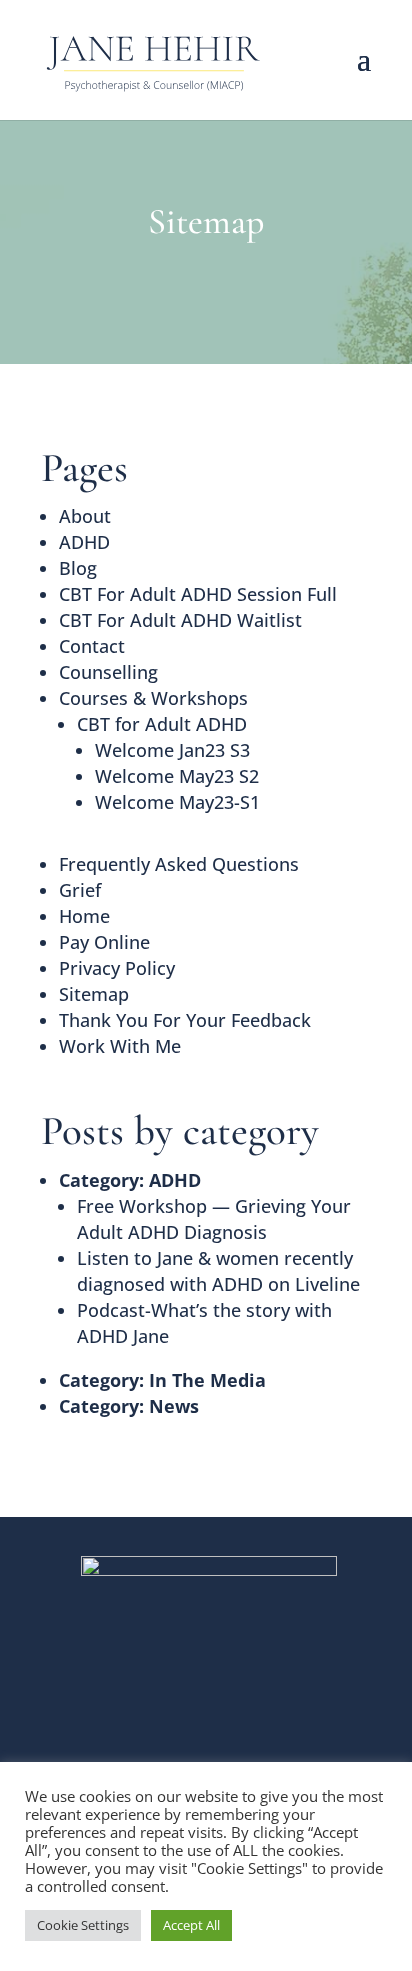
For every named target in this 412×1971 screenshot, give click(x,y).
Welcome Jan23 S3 (172, 750)
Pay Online (104, 942)
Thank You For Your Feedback (185, 1020)
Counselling (108, 672)
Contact (92, 646)
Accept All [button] (191, 1925)
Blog (78, 568)
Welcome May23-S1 (177, 802)
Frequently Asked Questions (179, 864)
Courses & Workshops (153, 698)
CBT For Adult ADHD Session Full (198, 594)
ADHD (84, 542)
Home (84, 916)
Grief (80, 890)
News (174, 1406)
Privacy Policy (117, 968)
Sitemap (94, 994)
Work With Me (120, 1046)
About (85, 516)
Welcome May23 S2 (177, 776)
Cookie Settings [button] (83, 1925)
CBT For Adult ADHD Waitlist (180, 620)
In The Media (207, 1380)
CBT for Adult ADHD (162, 724)
